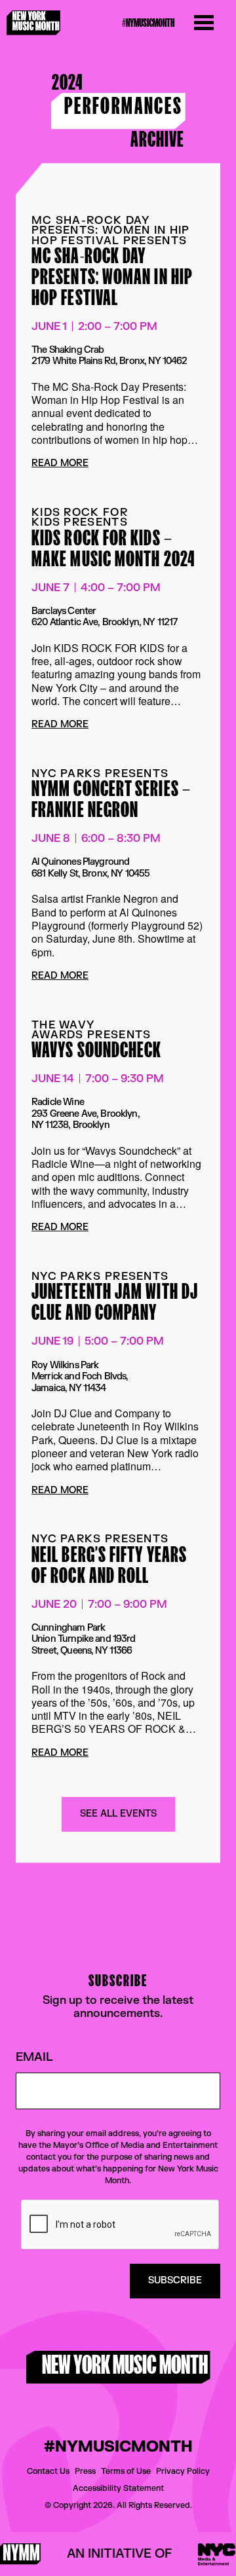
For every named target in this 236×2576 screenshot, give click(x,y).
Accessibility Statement (118, 2488)
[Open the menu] (204, 23)
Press (85, 2471)
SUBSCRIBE (175, 2280)
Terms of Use (126, 2471)
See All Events (118, 1814)
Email (34, 2058)
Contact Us (48, 2471)
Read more (60, 464)
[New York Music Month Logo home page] (33, 23)
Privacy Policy (183, 2471)
